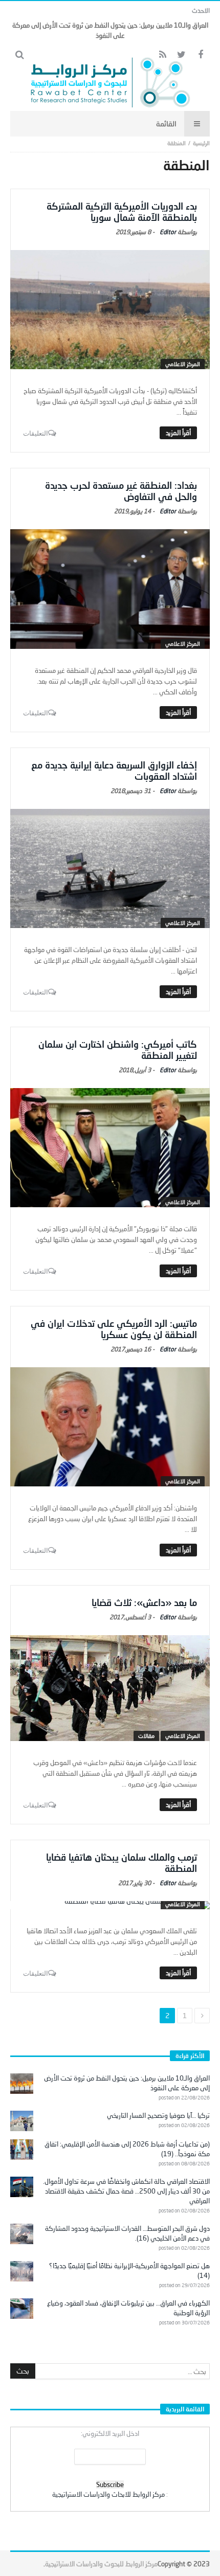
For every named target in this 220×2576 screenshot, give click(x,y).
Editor (168, 232)
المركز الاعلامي (183, 364)
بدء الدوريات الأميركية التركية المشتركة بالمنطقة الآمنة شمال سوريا (122, 212)
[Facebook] (200, 55)
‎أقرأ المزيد (178, 433)
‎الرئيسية (201, 143)
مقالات (146, 1736)
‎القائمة (166, 123)
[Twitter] (181, 55)
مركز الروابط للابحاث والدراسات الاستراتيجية (108, 2494)
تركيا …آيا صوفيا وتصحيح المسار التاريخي (158, 2115)
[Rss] (162, 55)
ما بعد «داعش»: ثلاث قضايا (144, 1602)
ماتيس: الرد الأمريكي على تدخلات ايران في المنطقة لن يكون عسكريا (114, 1329)
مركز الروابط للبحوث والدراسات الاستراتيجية (101, 2564)
